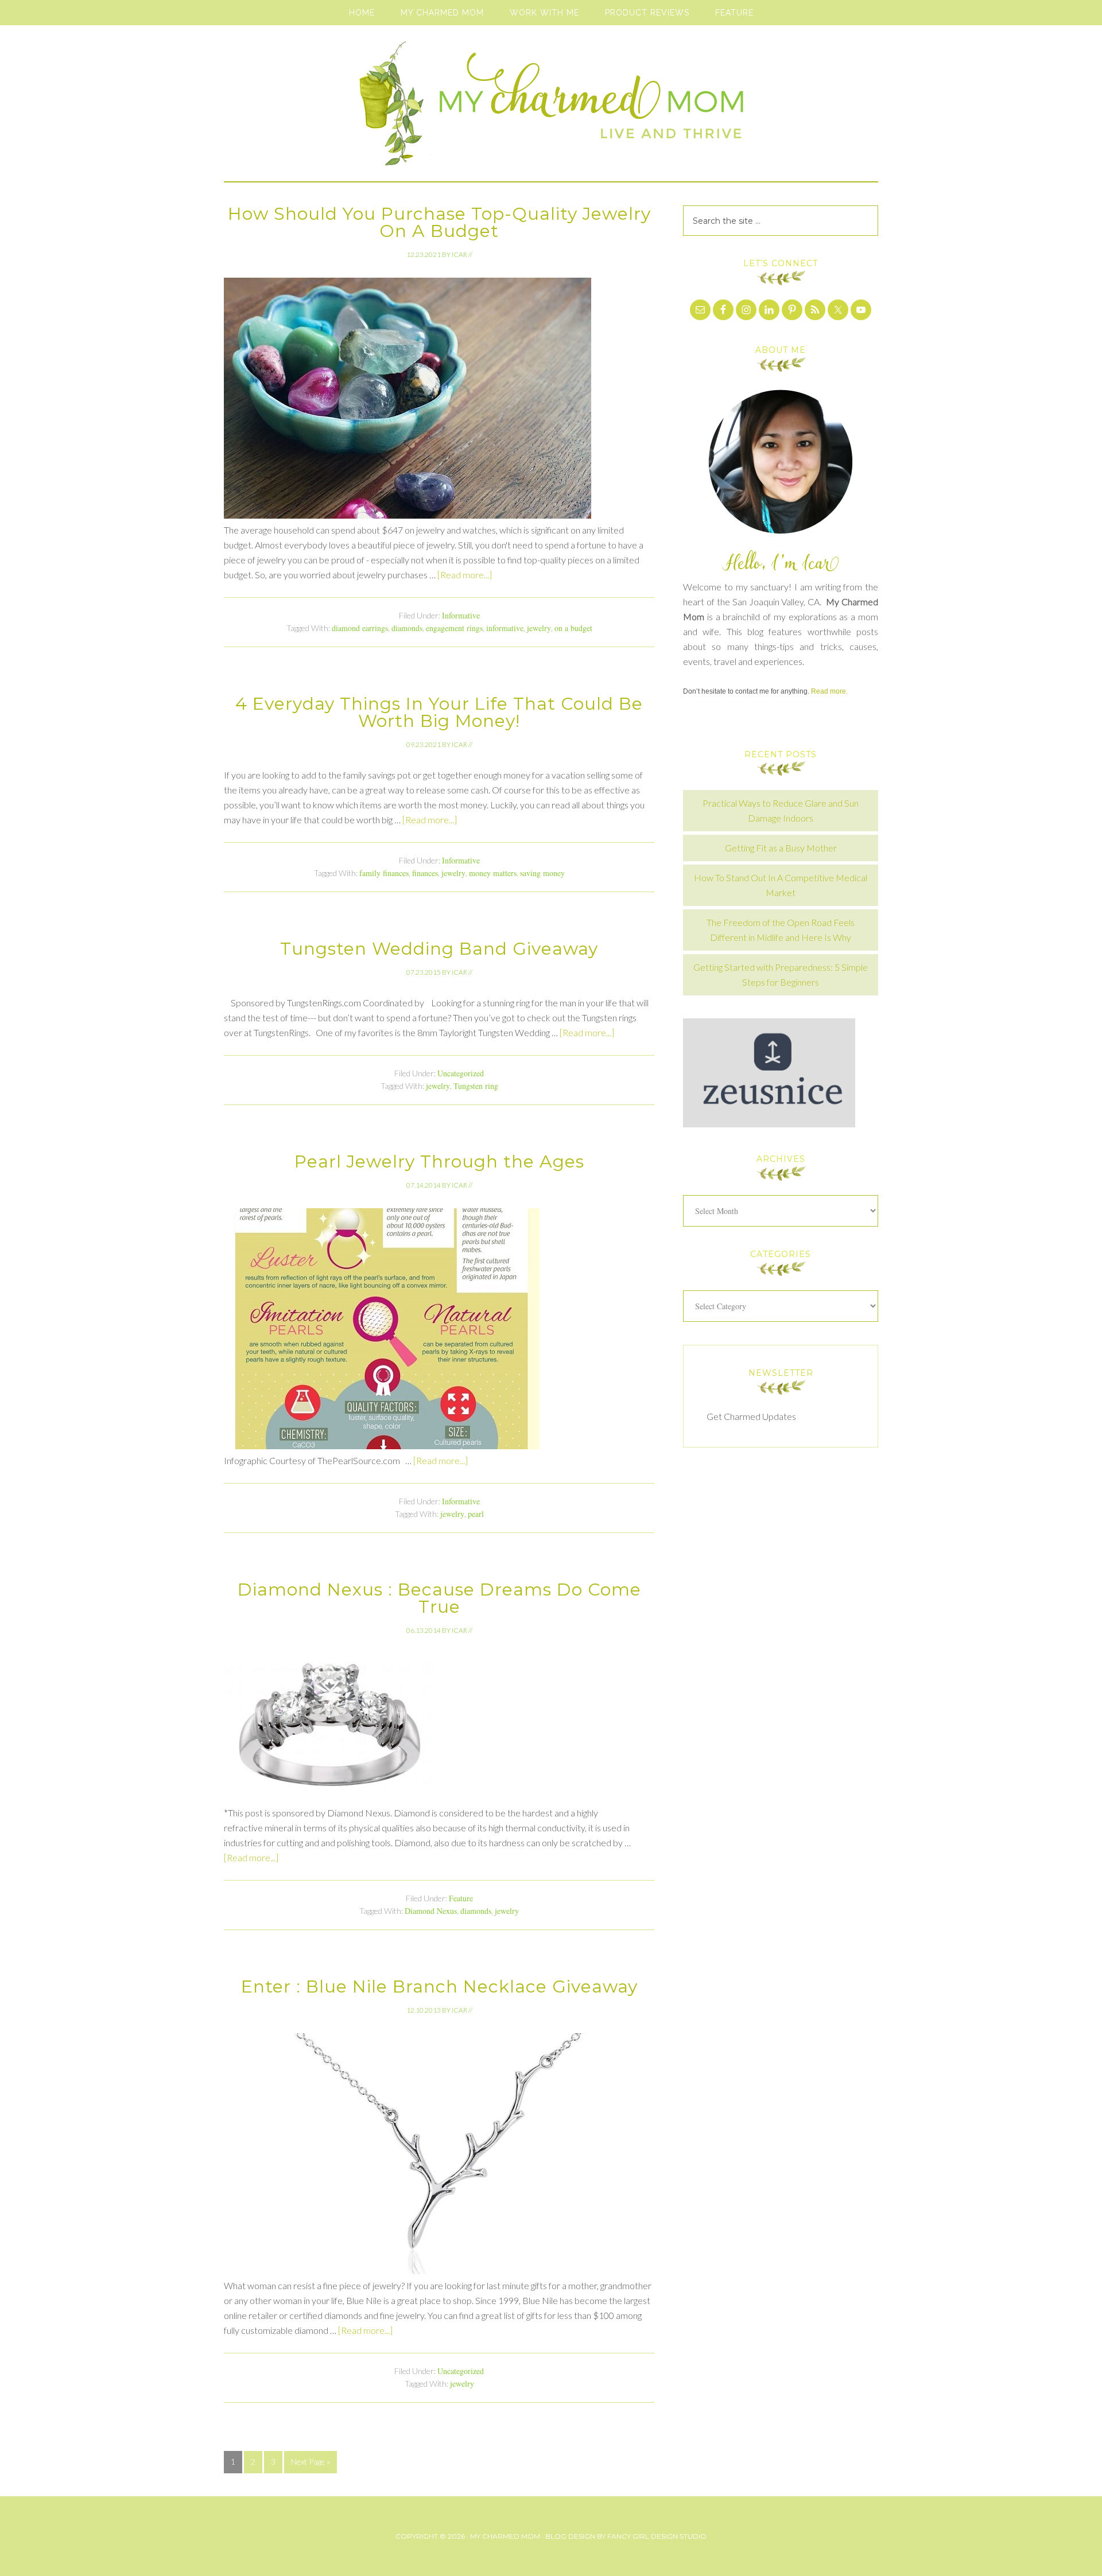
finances (425, 873)
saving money (542, 873)
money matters (493, 873)
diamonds (407, 628)
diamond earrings (360, 628)
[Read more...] (465, 575)
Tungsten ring (476, 1086)
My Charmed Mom (551, 109)
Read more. (829, 691)
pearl (476, 1514)
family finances (384, 873)
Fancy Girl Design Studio (657, 2536)
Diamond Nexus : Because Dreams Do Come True (439, 1598)
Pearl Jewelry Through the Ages (439, 1161)
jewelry (539, 628)
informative (505, 628)
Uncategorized (461, 1073)
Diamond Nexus (431, 1911)
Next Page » (311, 2462)
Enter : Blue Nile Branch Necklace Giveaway (439, 1987)
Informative (461, 615)
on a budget (573, 628)
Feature (461, 1898)
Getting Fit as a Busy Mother (781, 848)
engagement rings (454, 628)
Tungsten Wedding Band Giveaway (439, 949)
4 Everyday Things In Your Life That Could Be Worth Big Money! (439, 712)
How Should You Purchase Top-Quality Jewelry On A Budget (439, 222)
